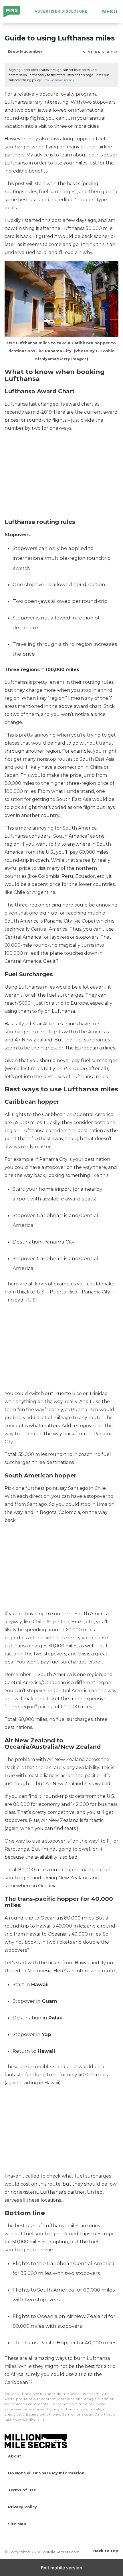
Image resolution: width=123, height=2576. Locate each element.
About (15, 2456)
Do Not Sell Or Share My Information (46, 2473)
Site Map (17, 2524)
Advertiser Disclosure (61, 11)
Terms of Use (22, 2490)
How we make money (58, 80)
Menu (110, 11)
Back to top (106, 2551)
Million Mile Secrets (12, 12)
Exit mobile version (62, 2568)
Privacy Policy (22, 2507)
